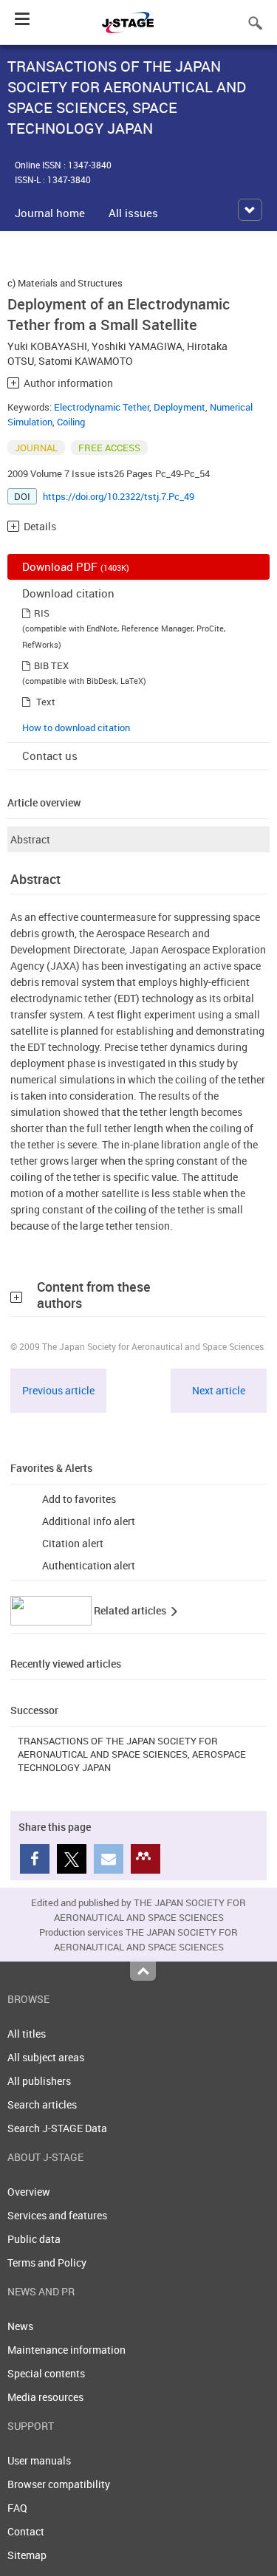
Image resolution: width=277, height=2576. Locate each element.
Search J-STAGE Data (58, 2128)
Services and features (57, 2215)
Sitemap (27, 2555)
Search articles (42, 2104)
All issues (133, 213)
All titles (27, 2034)
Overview (29, 2192)
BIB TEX (51, 665)
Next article (219, 1390)
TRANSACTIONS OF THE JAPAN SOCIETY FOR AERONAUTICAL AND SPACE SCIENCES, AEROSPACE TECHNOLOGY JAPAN (132, 1754)
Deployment (179, 407)
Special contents (46, 2373)
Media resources (45, 2397)
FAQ (17, 2508)
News (20, 2326)
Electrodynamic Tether (102, 407)
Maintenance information (66, 2350)
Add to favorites (79, 1499)
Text (46, 702)
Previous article (58, 1390)
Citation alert (73, 1543)
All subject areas (46, 2057)
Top (143, 1971)
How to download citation (76, 727)
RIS (42, 613)
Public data (34, 2239)
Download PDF (76, 566)
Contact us (50, 756)
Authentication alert (89, 1565)
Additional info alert (89, 1521)
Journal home (50, 213)
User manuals (39, 2460)
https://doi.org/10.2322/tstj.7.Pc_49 (119, 496)
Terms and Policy (47, 2262)
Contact (26, 2531)
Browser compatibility (59, 2484)
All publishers (39, 2081)
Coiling (71, 422)
